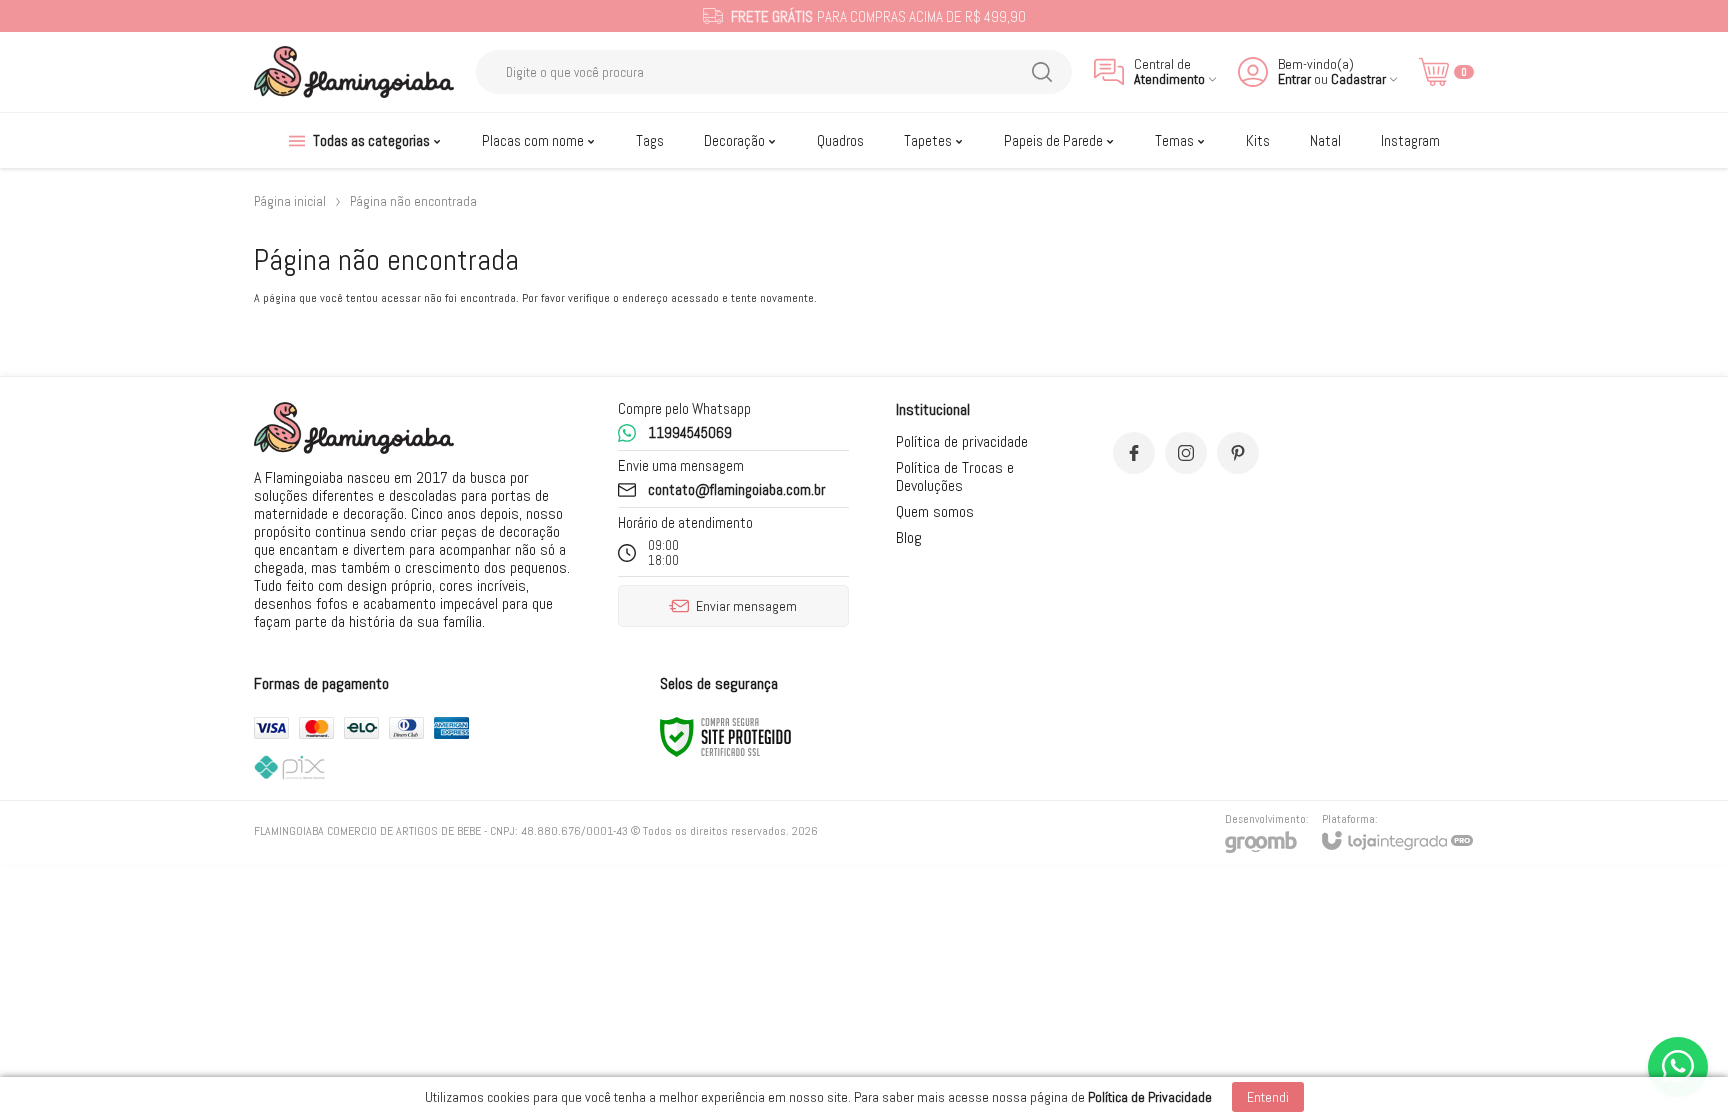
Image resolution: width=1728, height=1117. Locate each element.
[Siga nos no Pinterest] (1238, 453)
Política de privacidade (962, 441)
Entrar (1294, 79)
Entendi (1268, 1097)
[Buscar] (1042, 72)
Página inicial (290, 201)
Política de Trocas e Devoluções (955, 476)
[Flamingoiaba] (354, 72)
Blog (909, 537)
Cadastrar (1358, 79)
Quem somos (935, 511)
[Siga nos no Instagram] (1186, 453)
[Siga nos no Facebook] (1134, 453)
